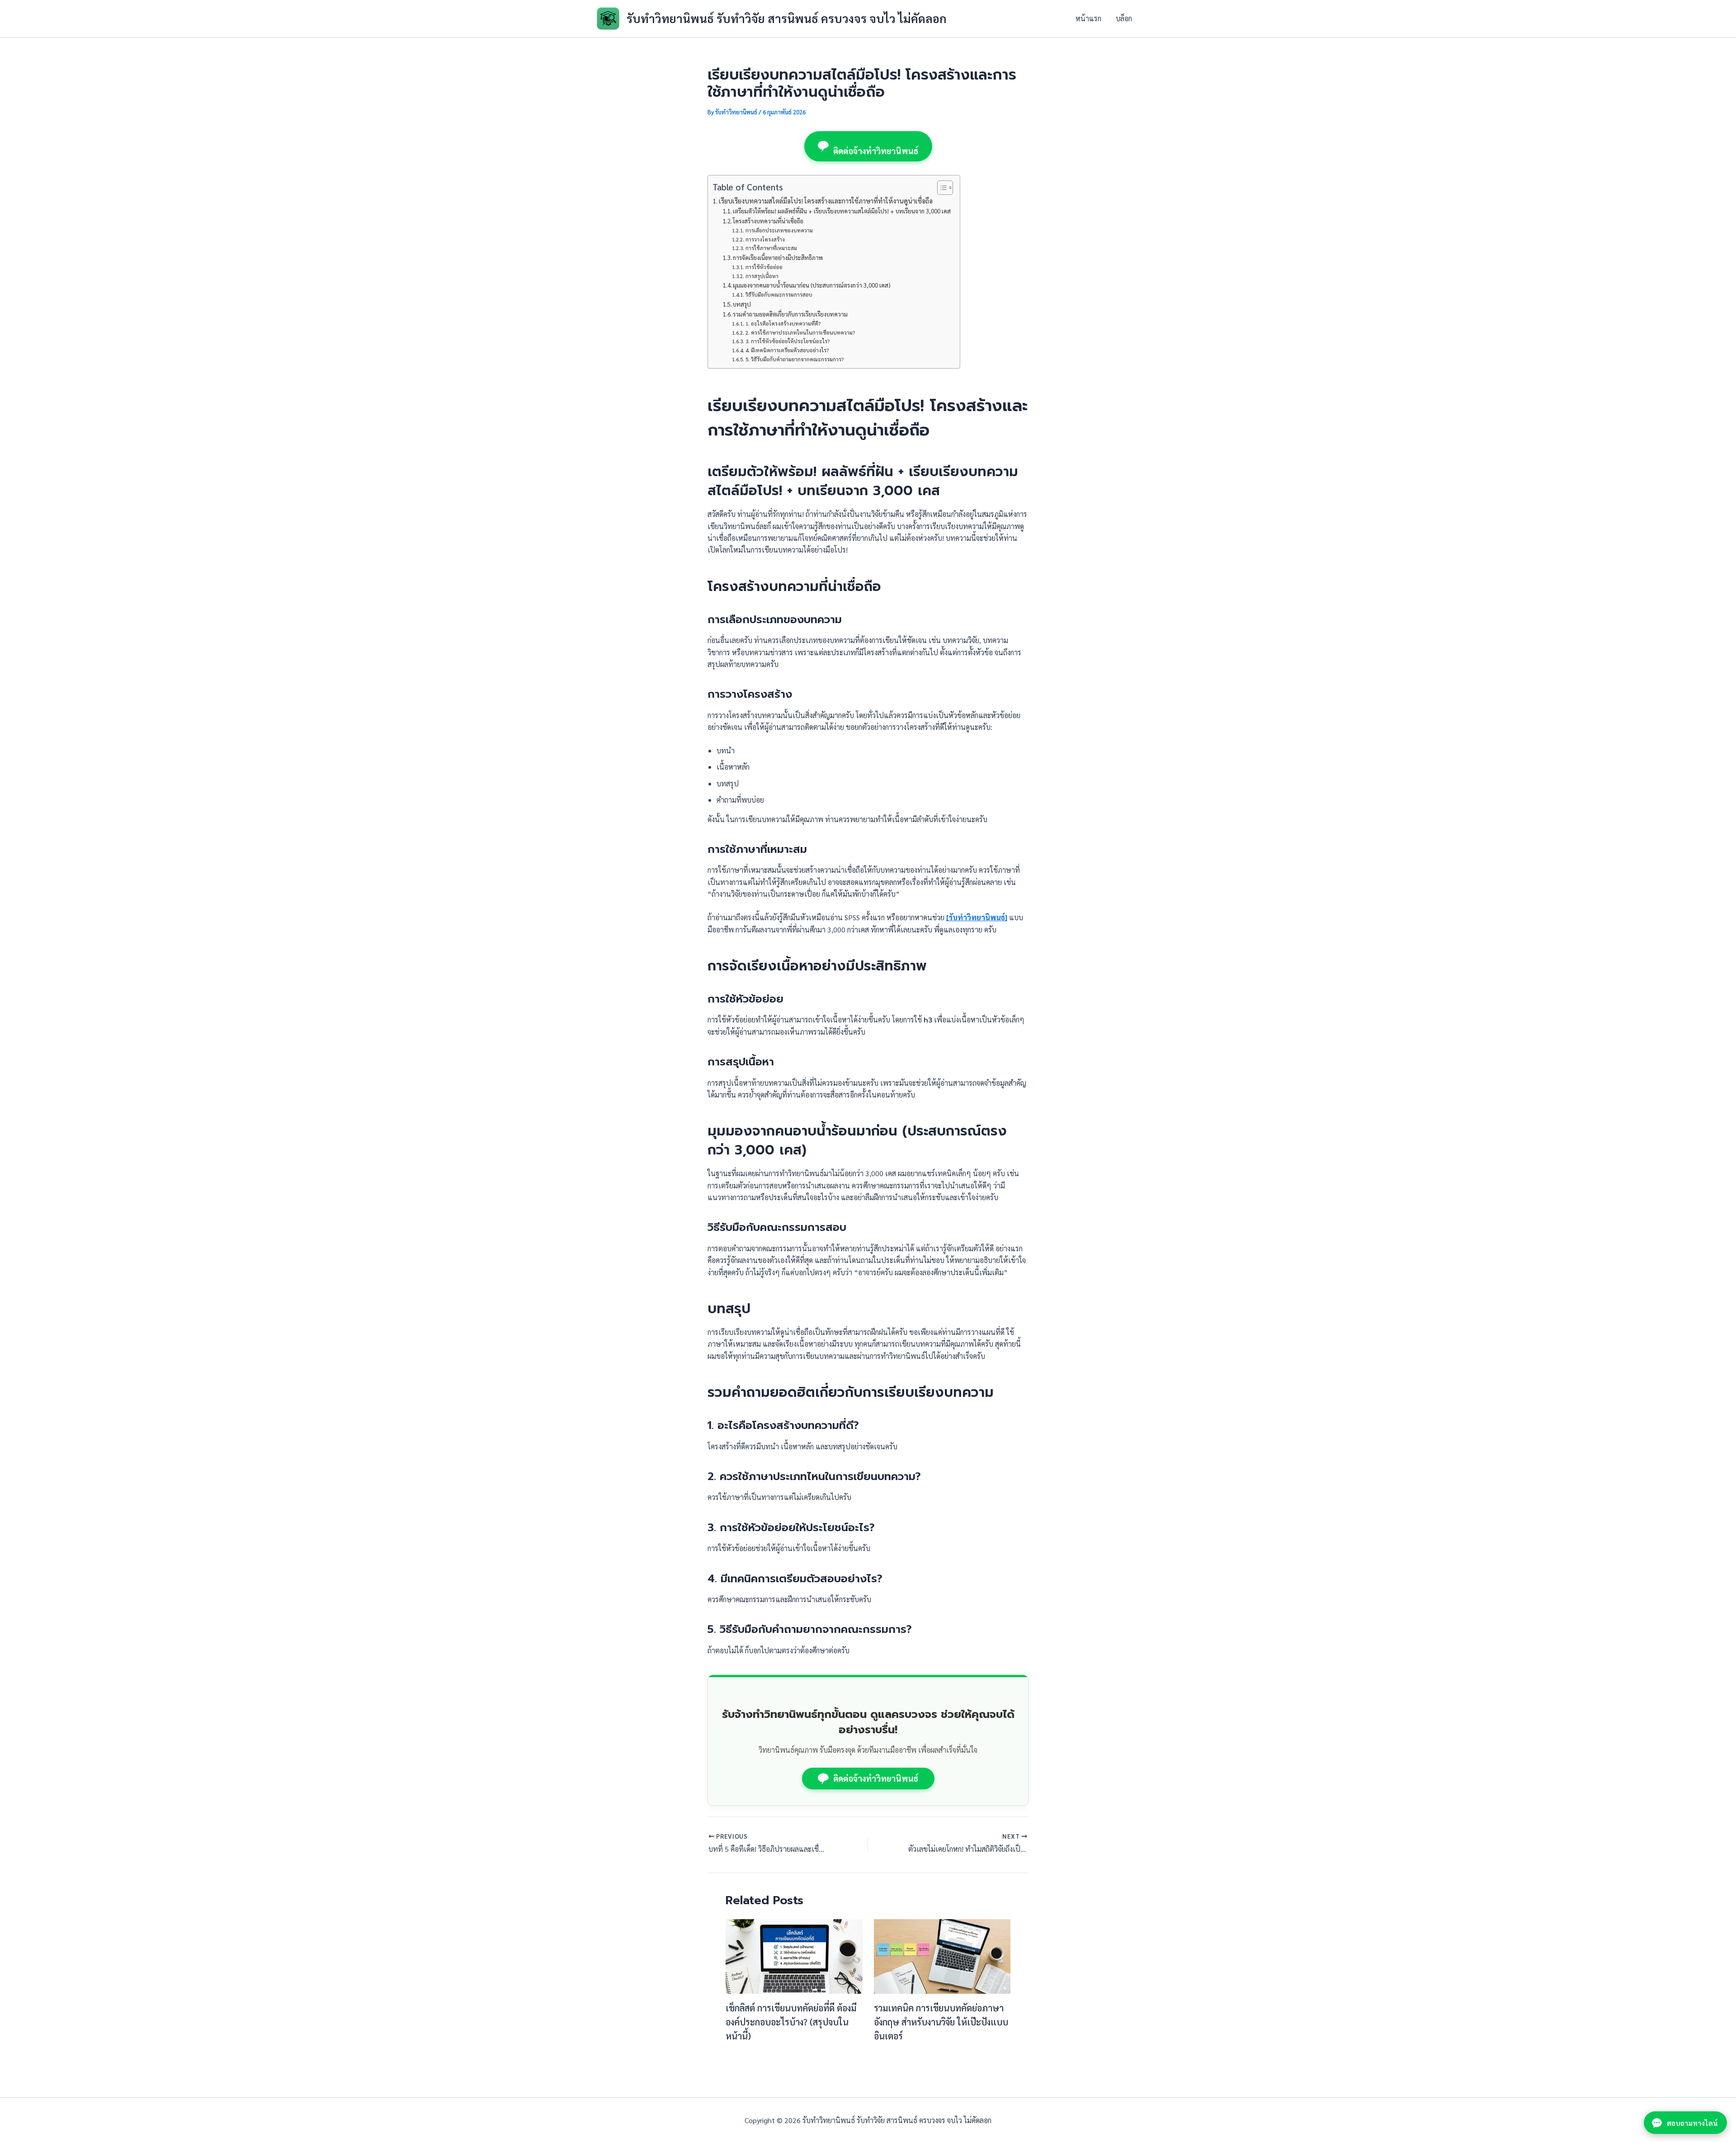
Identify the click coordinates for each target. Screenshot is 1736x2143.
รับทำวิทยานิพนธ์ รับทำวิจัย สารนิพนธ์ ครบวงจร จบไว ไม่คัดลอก (787, 18)
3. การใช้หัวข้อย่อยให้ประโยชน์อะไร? (787, 341)
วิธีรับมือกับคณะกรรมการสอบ (779, 295)
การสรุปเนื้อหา (762, 276)
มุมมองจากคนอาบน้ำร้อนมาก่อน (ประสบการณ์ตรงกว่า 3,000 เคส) (812, 285)
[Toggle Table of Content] (941, 188)
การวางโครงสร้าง (765, 239)
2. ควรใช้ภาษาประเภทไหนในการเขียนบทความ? (800, 333)
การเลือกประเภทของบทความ (779, 230)
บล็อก (1124, 18)
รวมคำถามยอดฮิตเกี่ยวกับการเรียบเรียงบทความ (790, 314)
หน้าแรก (1088, 18)
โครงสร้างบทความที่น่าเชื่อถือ (768, 221)
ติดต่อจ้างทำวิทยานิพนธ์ (876, 151)
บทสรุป (742, 304)
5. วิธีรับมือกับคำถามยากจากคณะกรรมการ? (794, 359)
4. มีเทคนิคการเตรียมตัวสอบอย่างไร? (787, 350)
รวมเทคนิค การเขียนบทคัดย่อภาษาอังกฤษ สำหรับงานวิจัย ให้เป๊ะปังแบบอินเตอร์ (941, 2022)
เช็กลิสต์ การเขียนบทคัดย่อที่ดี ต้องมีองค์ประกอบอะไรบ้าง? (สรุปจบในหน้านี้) (791, 2022)
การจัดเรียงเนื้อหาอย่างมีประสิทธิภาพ (778, 258)
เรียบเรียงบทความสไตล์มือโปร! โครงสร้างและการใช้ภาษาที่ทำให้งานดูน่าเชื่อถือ (826, 201)
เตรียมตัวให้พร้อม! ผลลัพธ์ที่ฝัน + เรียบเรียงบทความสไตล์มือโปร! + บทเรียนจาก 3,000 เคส (842, 211)
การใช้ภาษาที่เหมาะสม (771, 248)
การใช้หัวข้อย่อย (764, 267)
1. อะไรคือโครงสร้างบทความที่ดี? (783, 324)
